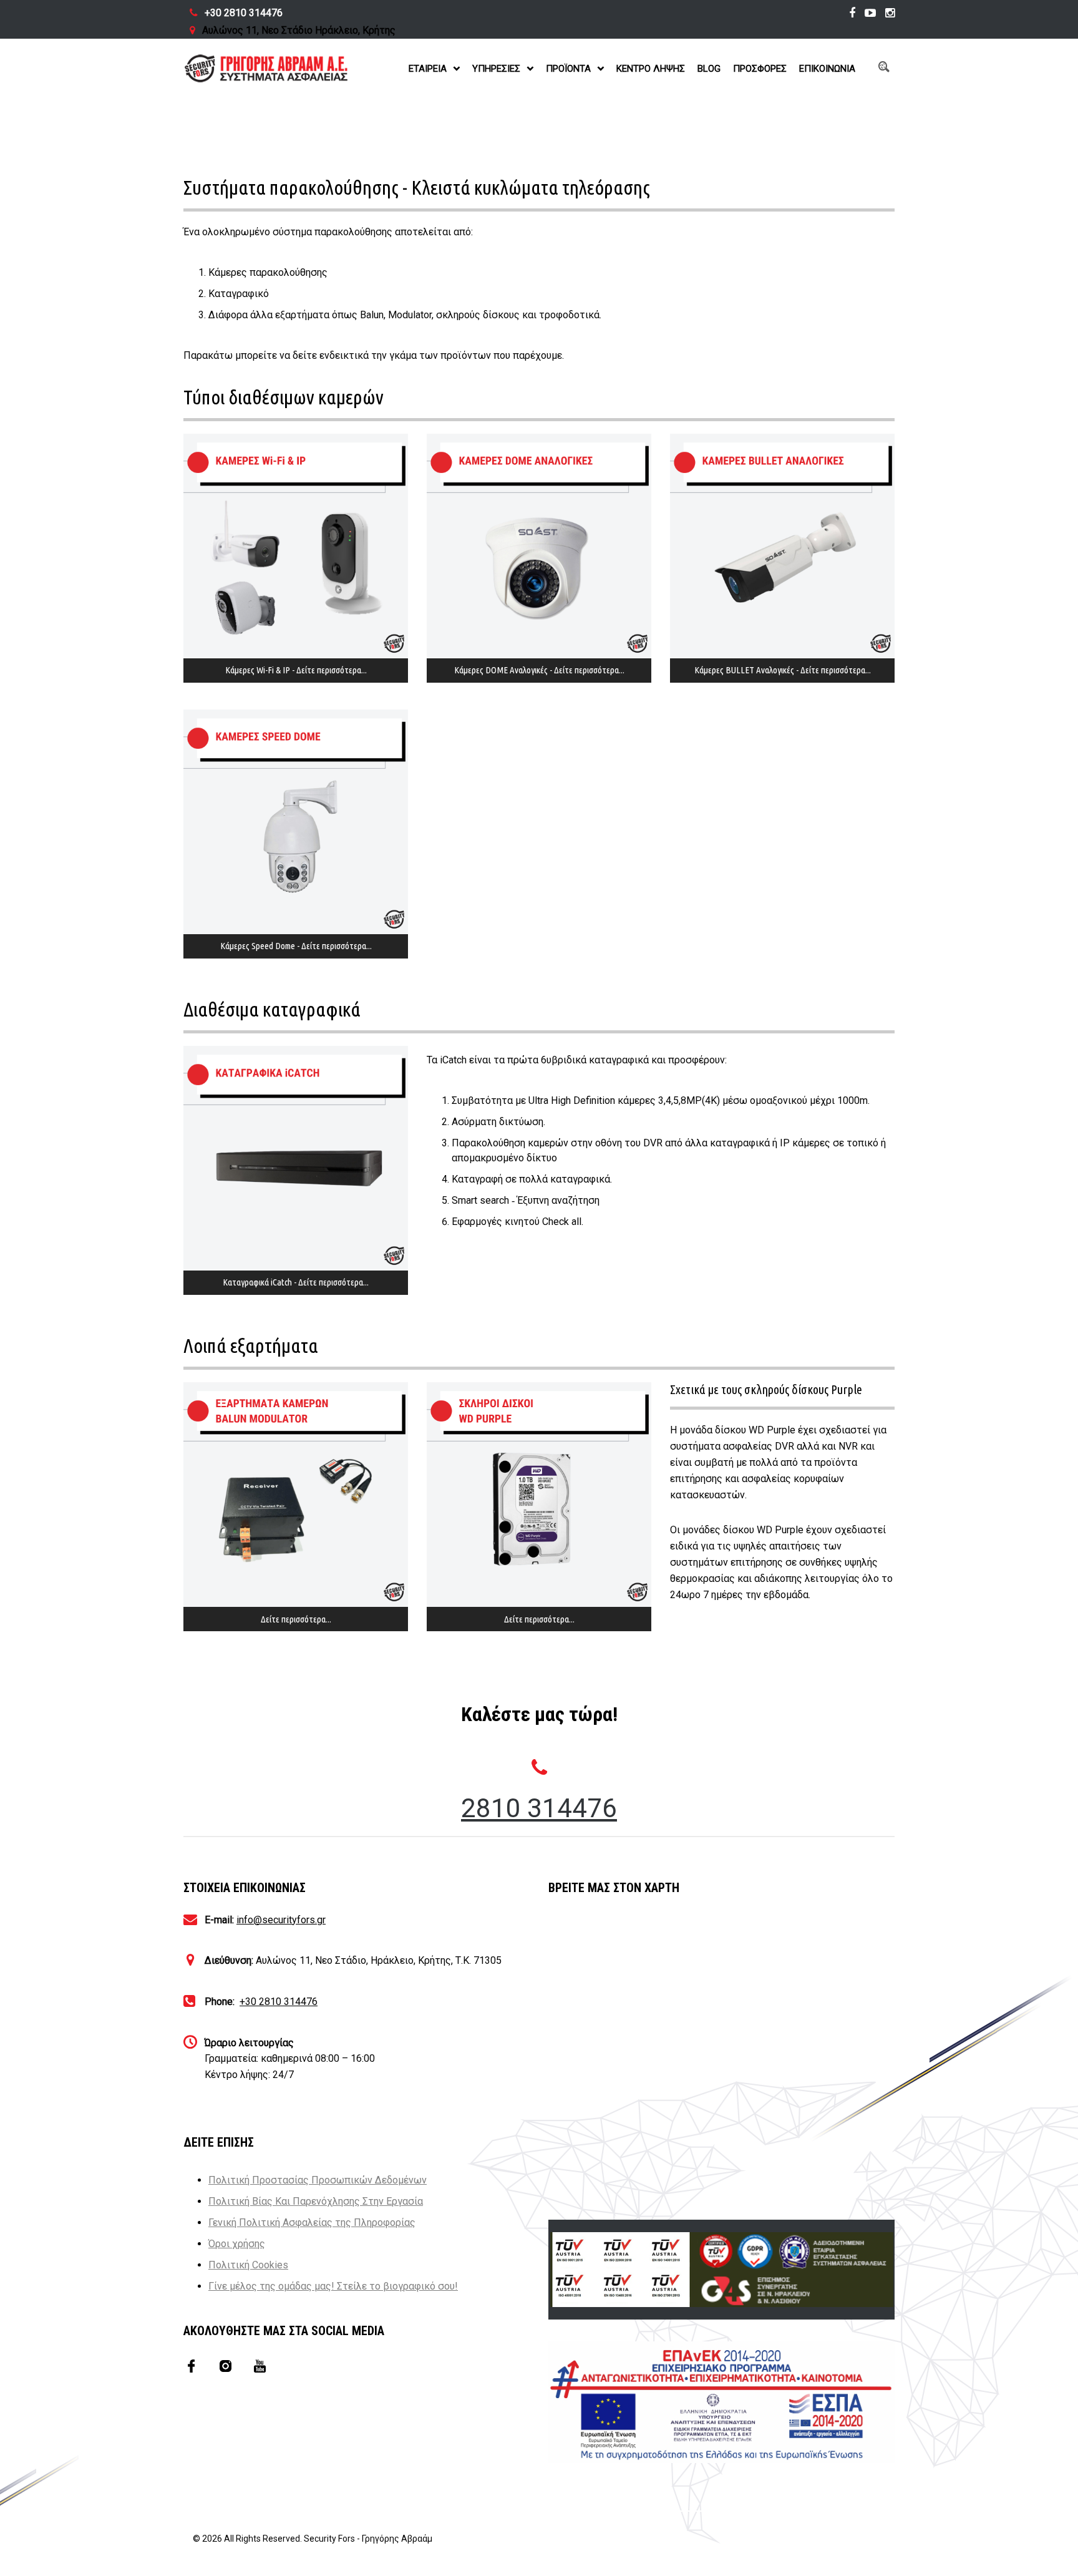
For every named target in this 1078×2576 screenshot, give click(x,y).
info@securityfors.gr (281, 1920)
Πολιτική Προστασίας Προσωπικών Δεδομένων (318, 2180)
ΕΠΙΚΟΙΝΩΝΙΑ (827, 69)
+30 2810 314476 (244, 13)
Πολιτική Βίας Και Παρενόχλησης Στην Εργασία (316, 2201)
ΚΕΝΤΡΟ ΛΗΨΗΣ (651, 69)
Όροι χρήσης (237, 2244)
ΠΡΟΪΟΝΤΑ (568, 69)
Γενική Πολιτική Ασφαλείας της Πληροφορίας (312, 2222)
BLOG (709, 69)
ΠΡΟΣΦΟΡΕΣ (760, 69)
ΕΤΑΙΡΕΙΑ (428, 69)
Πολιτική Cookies (248, 2265)
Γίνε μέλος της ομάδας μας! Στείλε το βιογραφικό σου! (333, 2286)
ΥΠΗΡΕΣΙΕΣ (496, 69)
